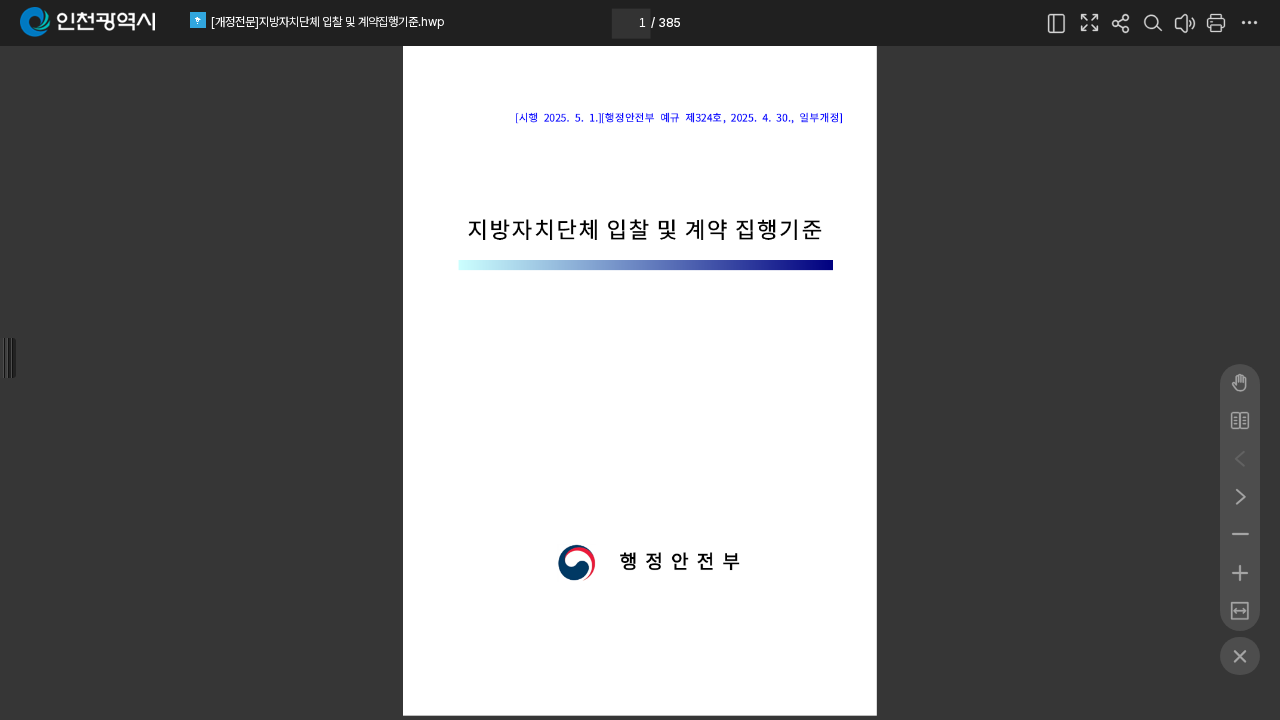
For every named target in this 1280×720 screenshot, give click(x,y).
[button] (1057, 23)
